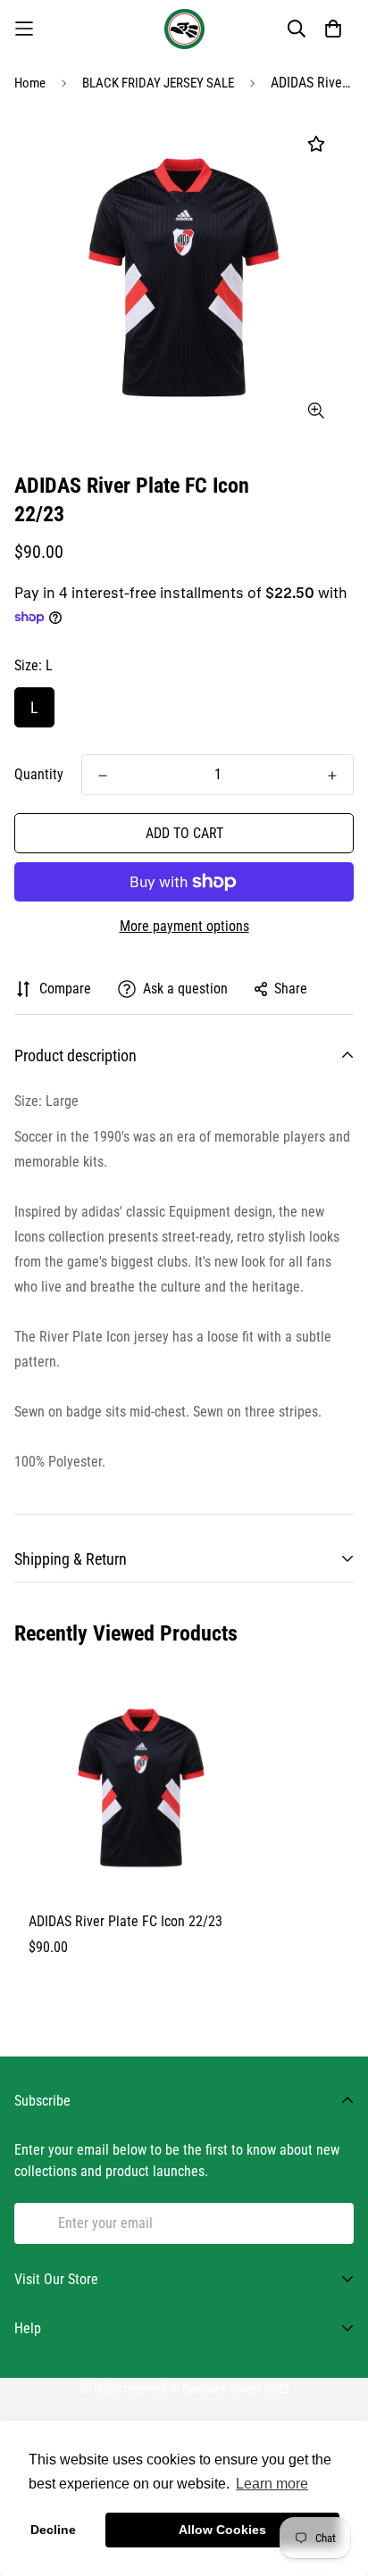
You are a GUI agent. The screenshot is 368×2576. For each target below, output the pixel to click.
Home (30, 83)
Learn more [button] (272, 2484)
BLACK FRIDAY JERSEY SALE (158, 83)
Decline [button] (53, 2530)
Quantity (39, 774)
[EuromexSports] (184, 29)
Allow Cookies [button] (222, 2530)
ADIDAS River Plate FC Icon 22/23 (125, 1921)
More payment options (184, 926)
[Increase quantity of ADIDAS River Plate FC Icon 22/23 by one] (332, 776)
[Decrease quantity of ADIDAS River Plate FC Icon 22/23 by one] (103, 776)
